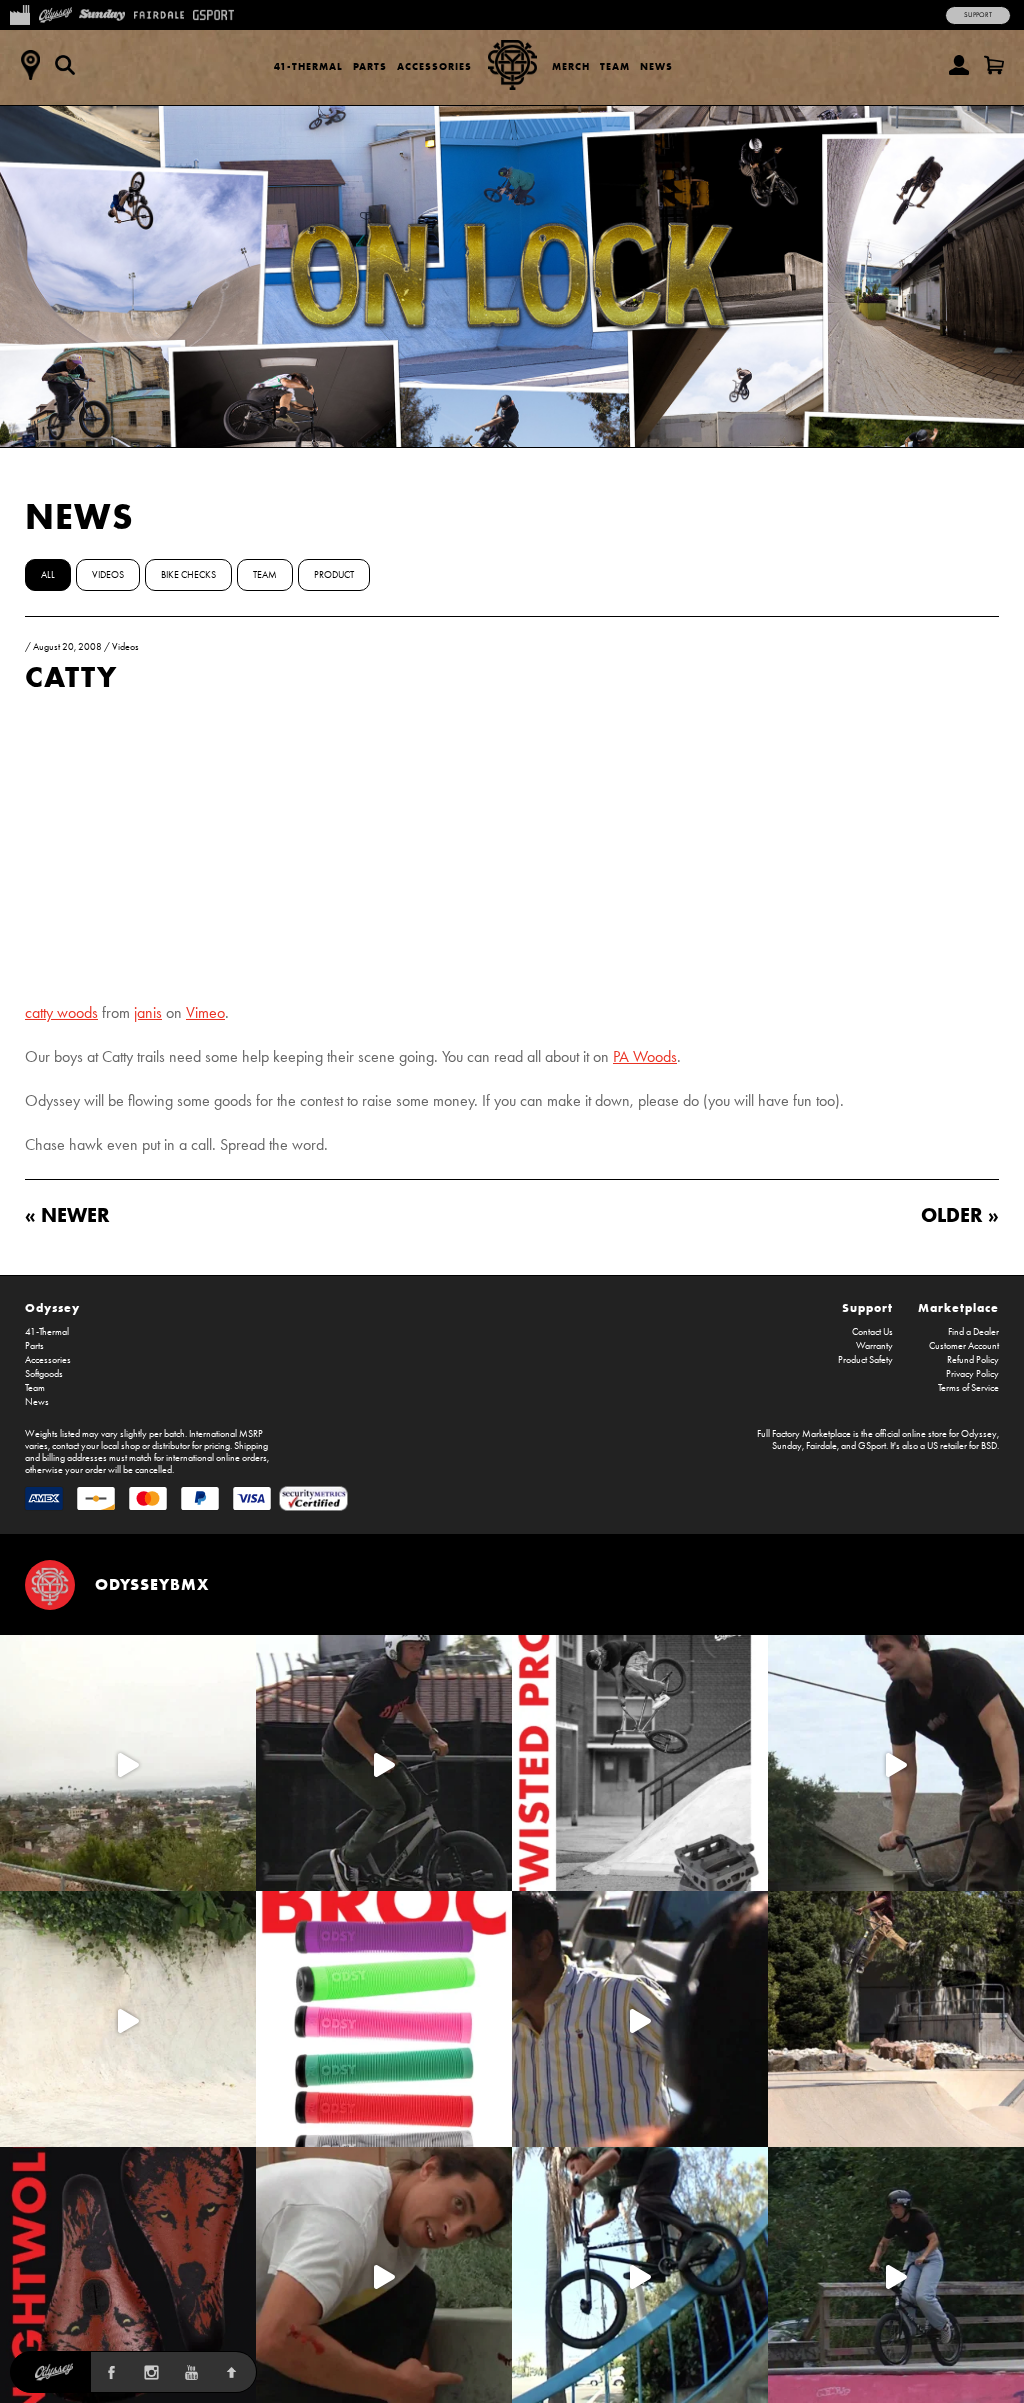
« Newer (67, 1214)
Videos (108, 575)
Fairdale (821, 1446)
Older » (960, 1214)
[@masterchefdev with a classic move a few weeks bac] (896, 2019)
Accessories (434, 66)
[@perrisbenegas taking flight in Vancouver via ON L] (896, 2275)
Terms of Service (968, 1388)
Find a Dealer (973, 1332)
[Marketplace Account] (959, 65)
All (48, 575)
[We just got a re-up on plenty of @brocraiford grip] (384, 2019)
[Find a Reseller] (30, 65)
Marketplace (958, 1307)
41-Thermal (308, 66)
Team (615, 66)
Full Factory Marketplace (804, 1434)
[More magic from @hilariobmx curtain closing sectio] (384, 2275)
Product (334, 575)
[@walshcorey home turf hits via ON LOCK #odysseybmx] (128, 2019)
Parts (370, 66)
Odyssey (52, 1307)
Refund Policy (973, 1360)
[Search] (65, 65)
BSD (989, 1446)
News (656, 66)
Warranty (874, 1346)
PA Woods (645, 1056)
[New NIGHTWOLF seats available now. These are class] (128, 2275)
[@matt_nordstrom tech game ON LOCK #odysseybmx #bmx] (896, 1763)
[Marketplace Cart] (994, 65)
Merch (571, 66)
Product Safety (865, 1360)
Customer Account (964, 1346)
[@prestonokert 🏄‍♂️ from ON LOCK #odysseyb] (128, 1763)
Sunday (787, 1446)
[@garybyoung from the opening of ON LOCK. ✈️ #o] (384, 1763)
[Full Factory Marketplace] (19, 13)
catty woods (61, 1012)
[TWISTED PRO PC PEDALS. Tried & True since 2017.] (640, 1763)
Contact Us (872, 1332)
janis (148, 1012)
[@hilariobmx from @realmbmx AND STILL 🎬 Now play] (640, 2019)
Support (978, 15)
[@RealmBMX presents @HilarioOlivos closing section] (640, 2275)
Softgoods (44, 1374)
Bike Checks (188, 575)
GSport (872, 1446)
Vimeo (205, 1012)
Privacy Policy (972, 1374)
